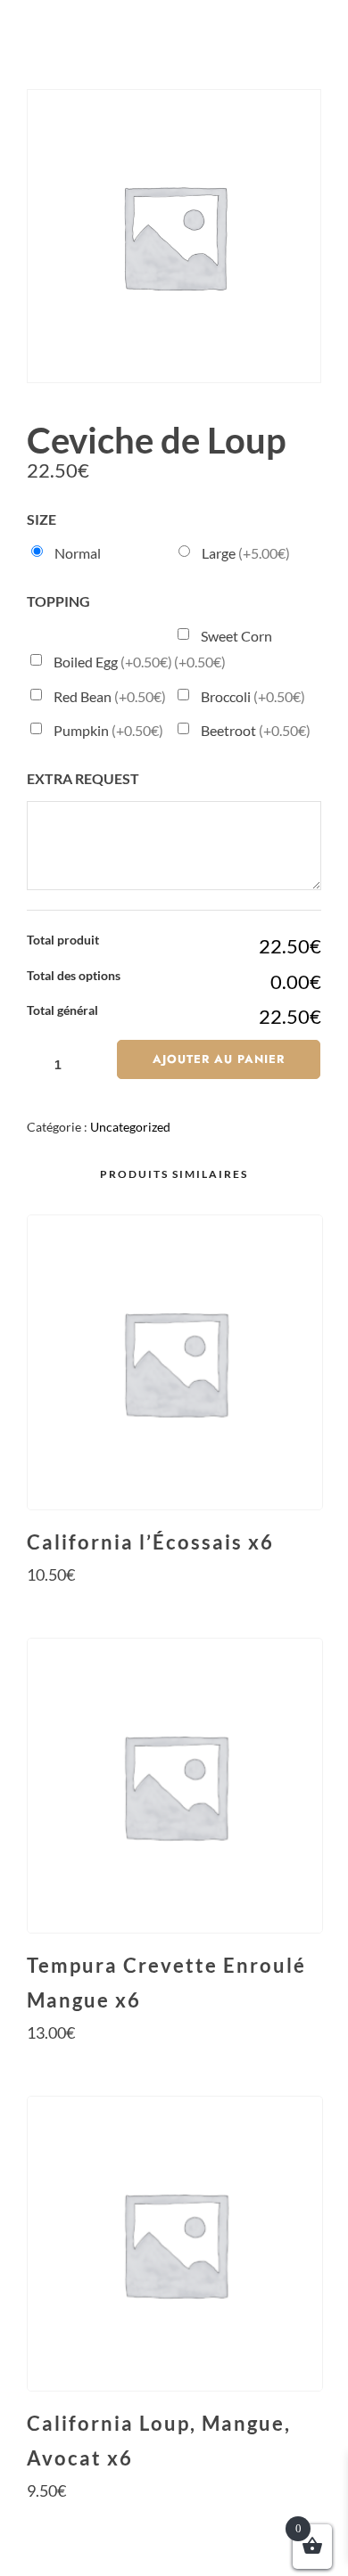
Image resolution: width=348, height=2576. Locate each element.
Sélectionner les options (174, 1608)
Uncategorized (130, 1127)
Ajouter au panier (219, 1059)
